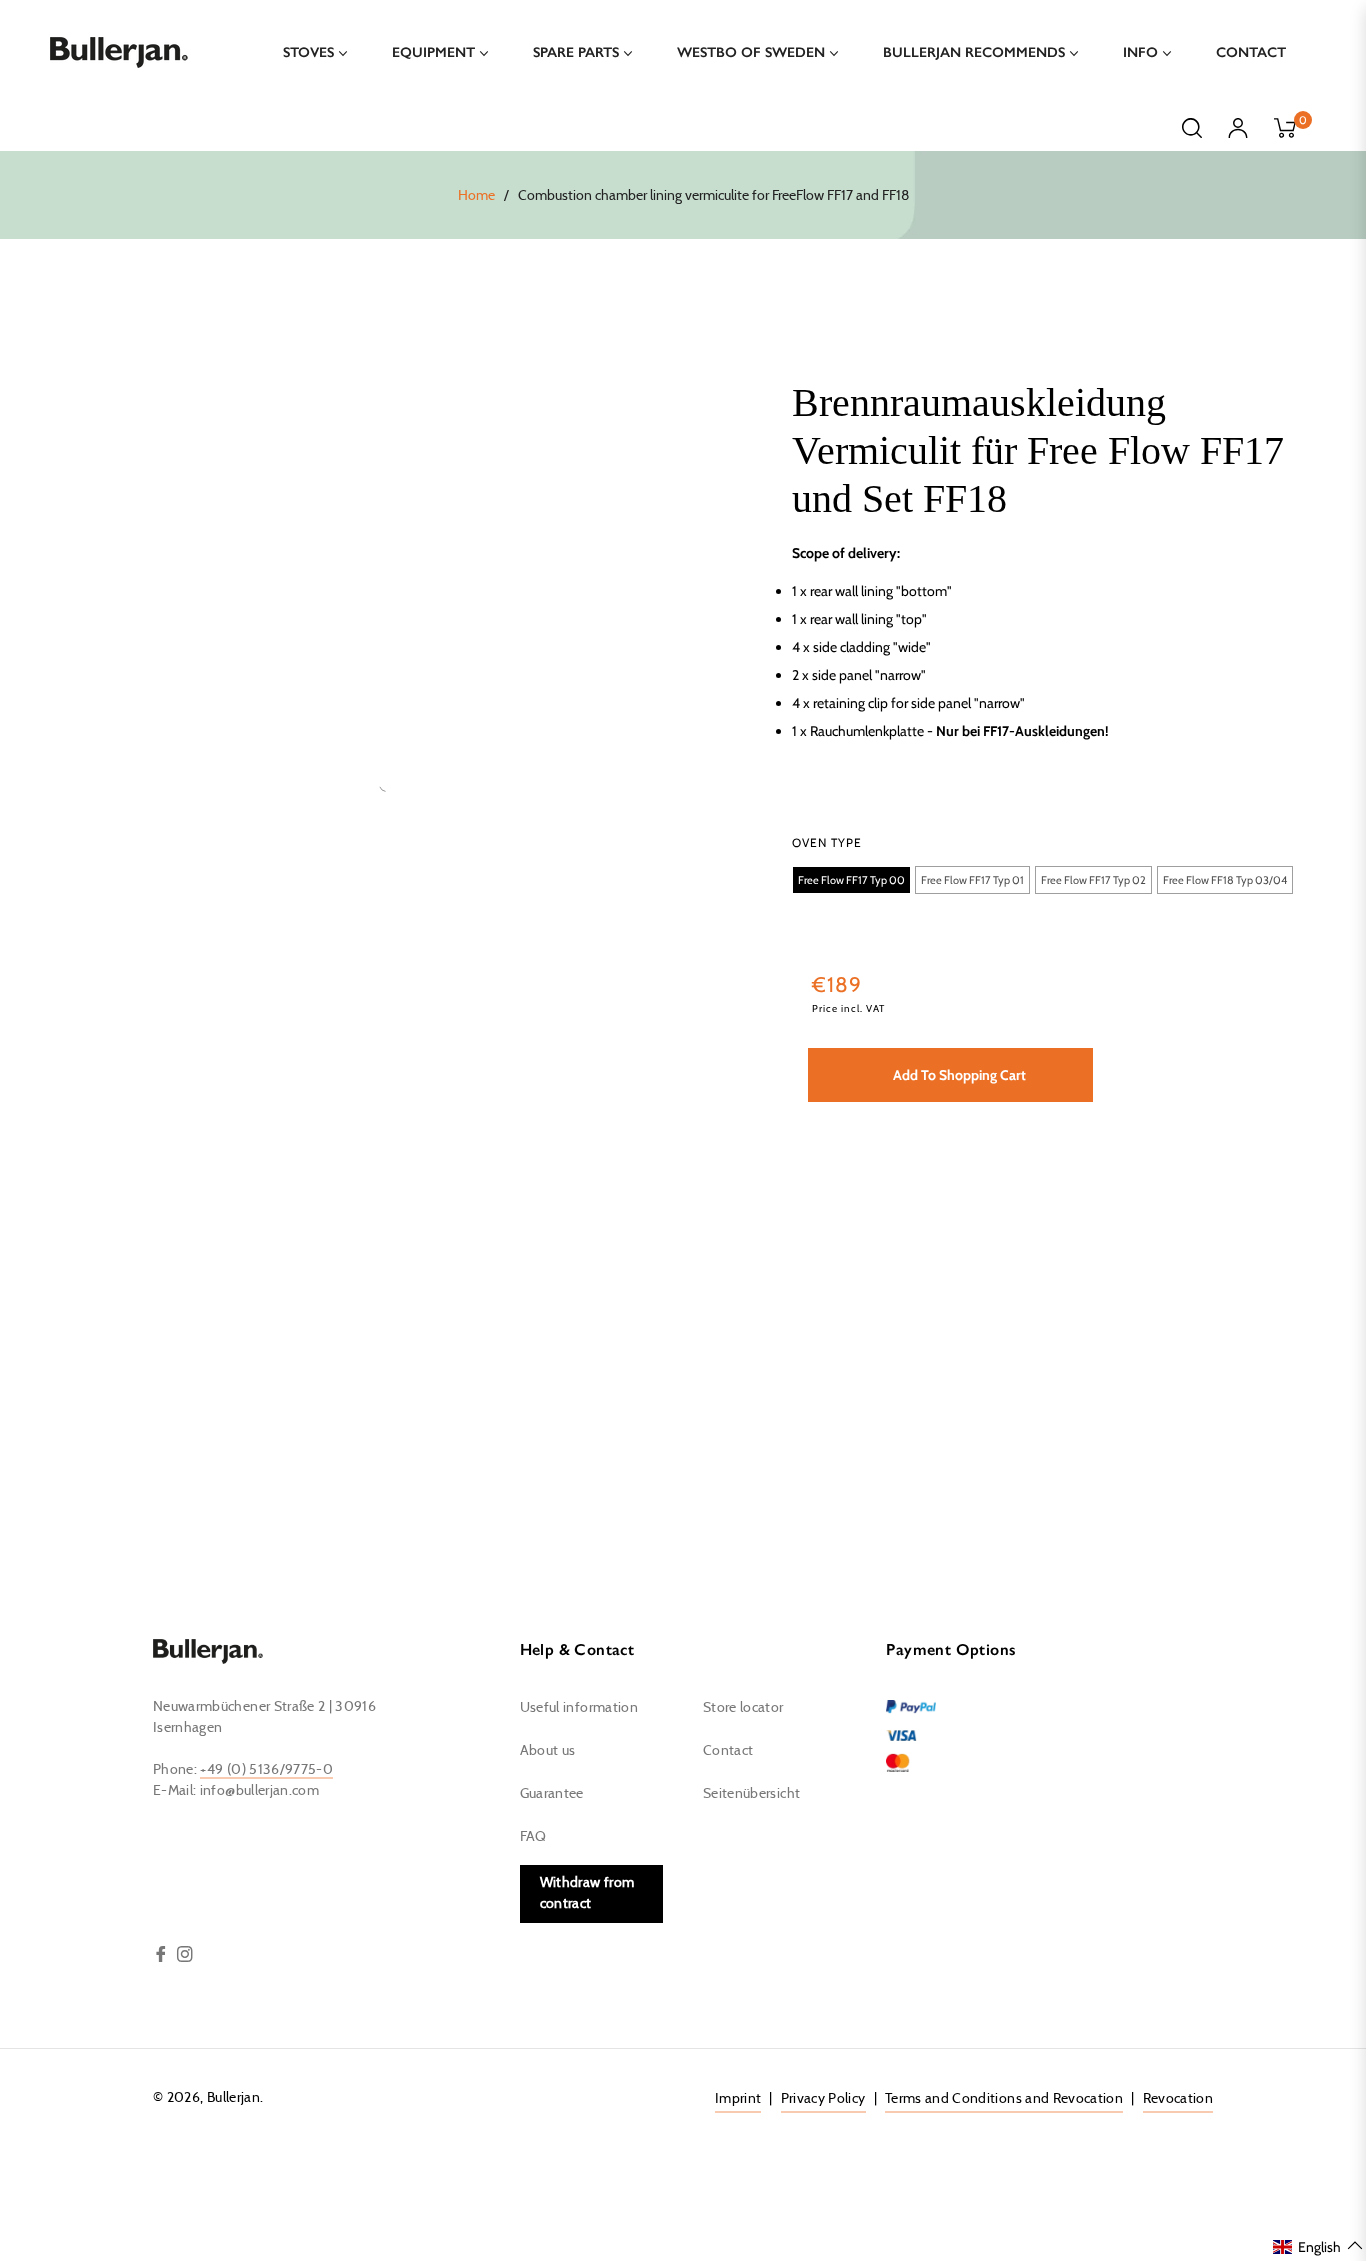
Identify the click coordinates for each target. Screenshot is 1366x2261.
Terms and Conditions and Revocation (1004, 2099)
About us (548, 1751)
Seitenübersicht (751, 1794)
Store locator (743, 1708)
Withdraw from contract (587, 1893)
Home (476, 196)
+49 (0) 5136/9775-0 (266, 1770)
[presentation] (827, 843)
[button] (851, 880)
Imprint (738, 2099)
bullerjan (233, 2098)
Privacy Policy (823, 2099)
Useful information (579, 1708)
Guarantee (552, 1794)
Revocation (1178, 2099)
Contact (728, 1751)
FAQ (533, 1837)
